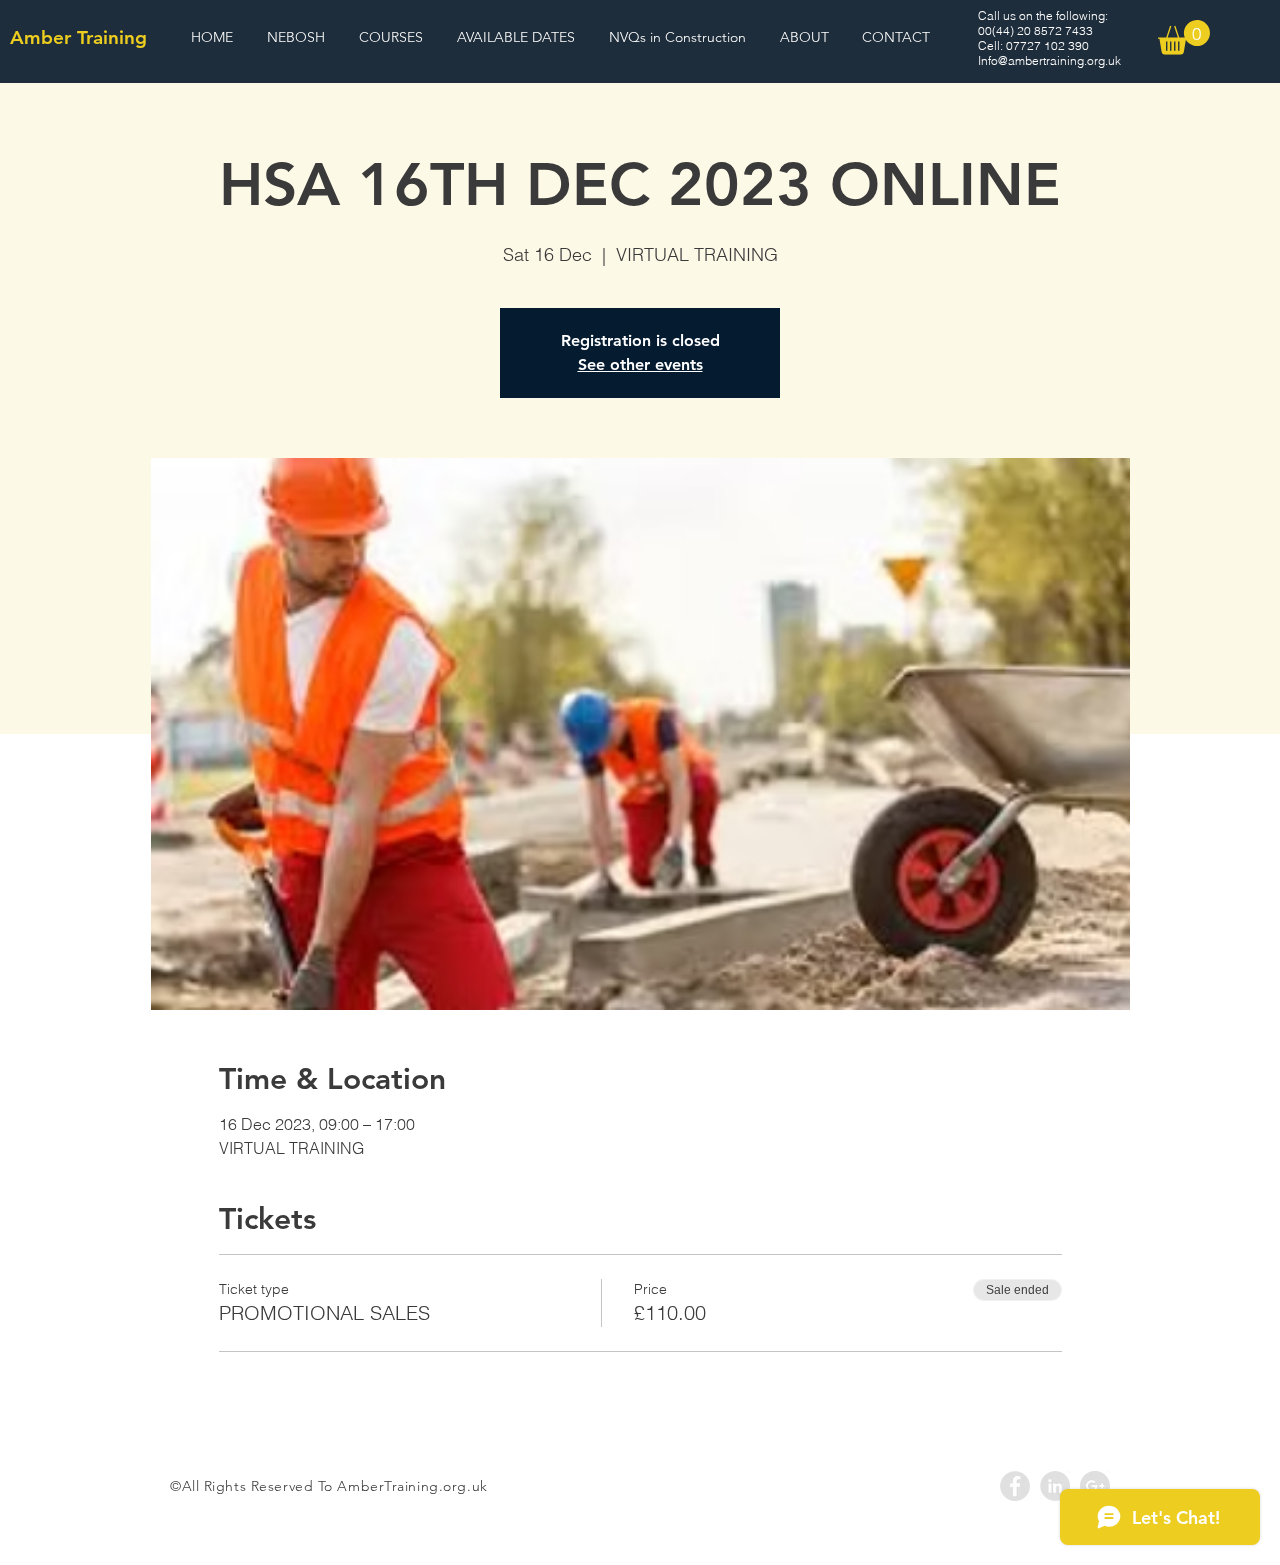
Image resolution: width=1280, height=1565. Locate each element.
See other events (640, 364)
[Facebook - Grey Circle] (1015, 1486)
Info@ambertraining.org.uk (1049, 60)
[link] (1184, 37)
